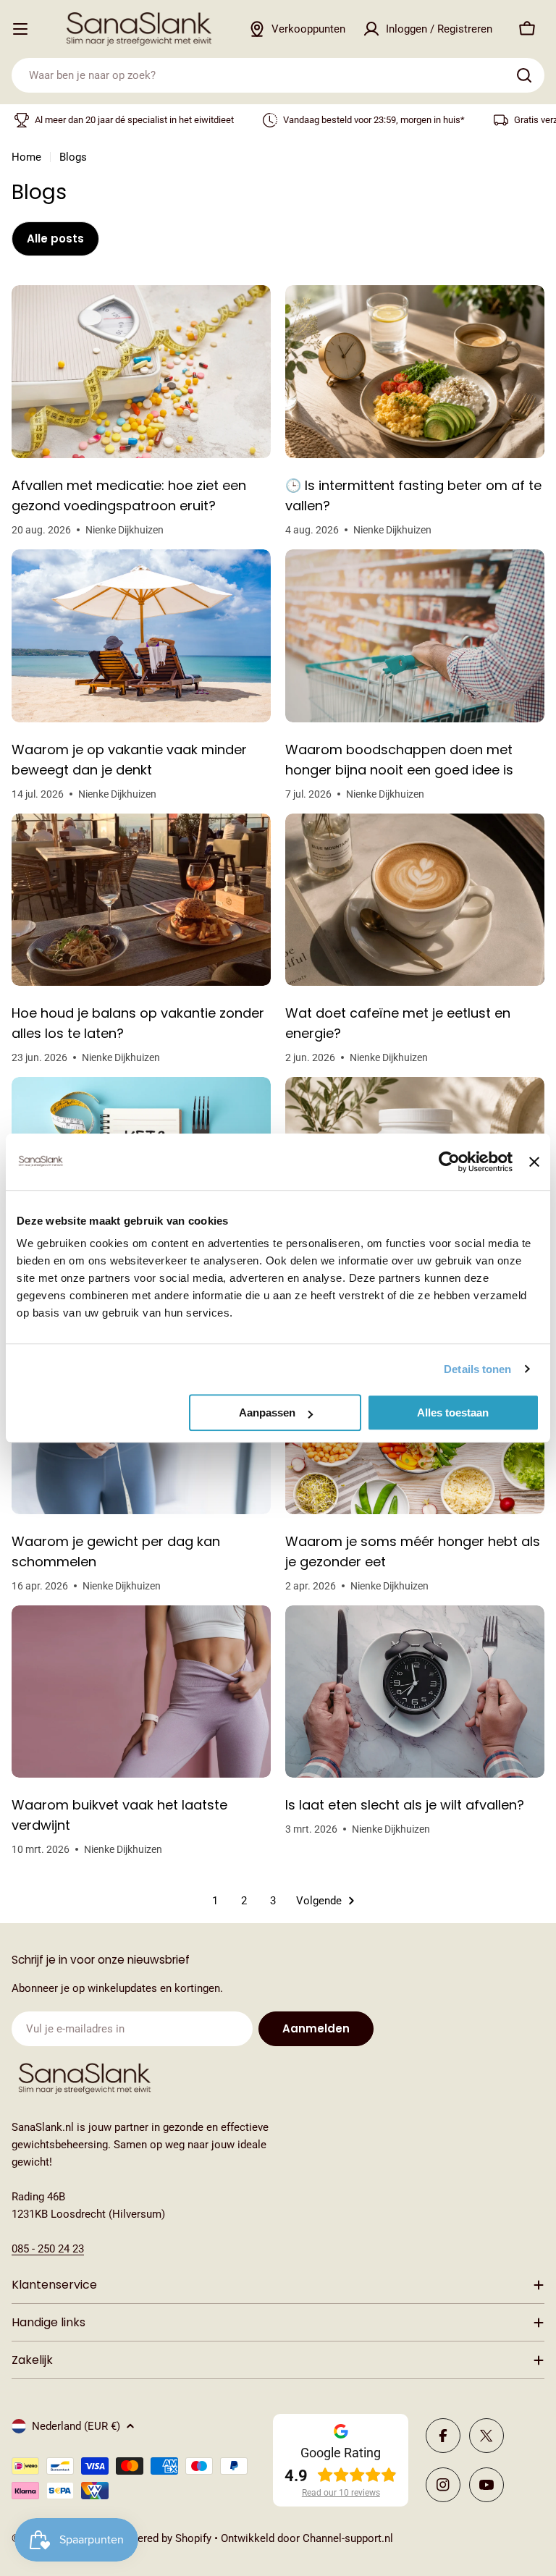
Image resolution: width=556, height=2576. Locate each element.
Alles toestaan (453, 1412)
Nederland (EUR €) (76, 2426)
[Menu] (20, 29)
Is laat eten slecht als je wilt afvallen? (405, 1805)
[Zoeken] (524, 75)
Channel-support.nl (348, 2538)
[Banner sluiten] (534, 1162)
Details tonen (477, 1369)
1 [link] (215, 1901)
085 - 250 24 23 (48, 2249)
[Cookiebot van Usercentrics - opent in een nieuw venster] (449, 1162)
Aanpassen (267, 1412)
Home (26, 157)
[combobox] (278, 75)
